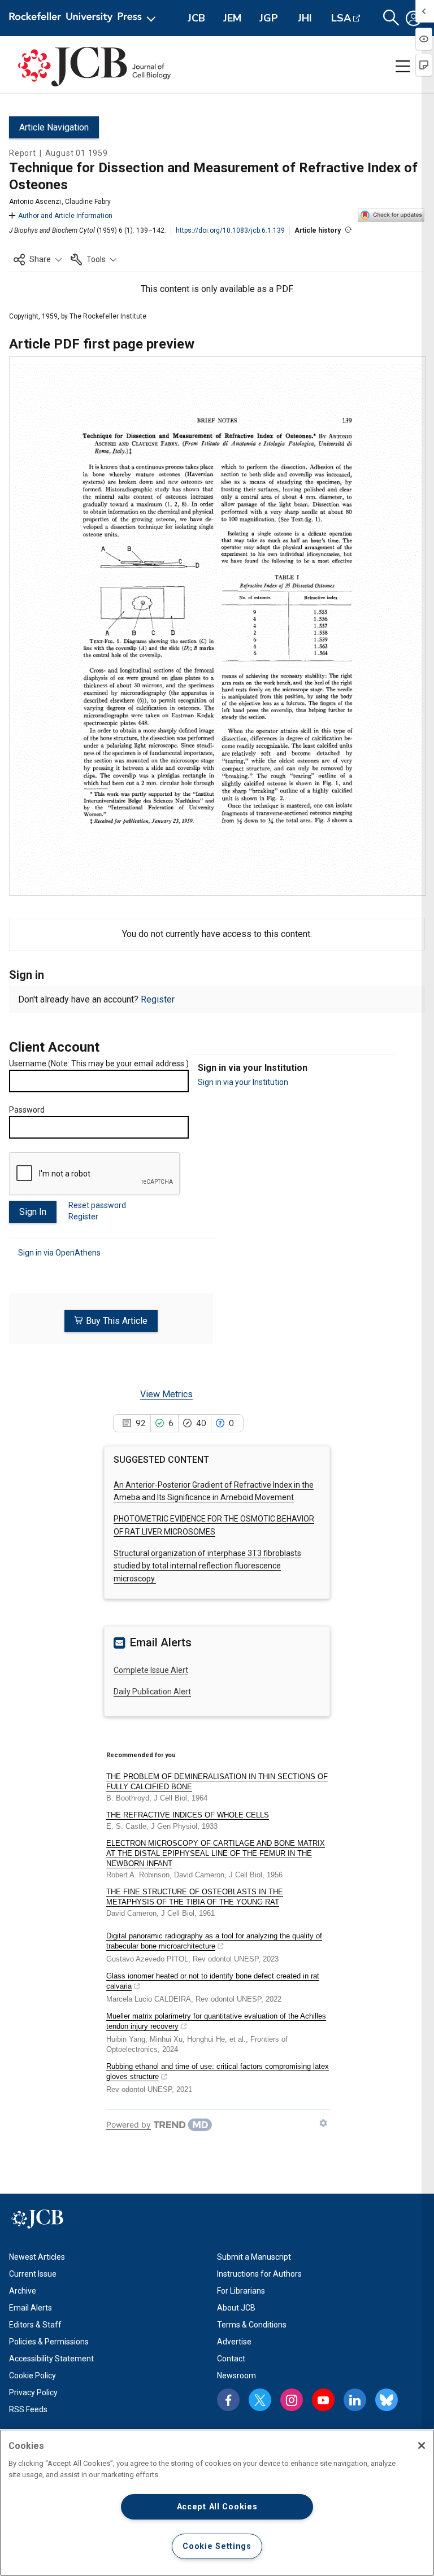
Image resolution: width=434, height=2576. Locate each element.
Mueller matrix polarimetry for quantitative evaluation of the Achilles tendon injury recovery (216, 2021)
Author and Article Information (65, 216)
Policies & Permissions (49, 2342)
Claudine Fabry (88, 202)
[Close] (422, 2446)
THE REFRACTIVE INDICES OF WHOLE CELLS (188, 1815)
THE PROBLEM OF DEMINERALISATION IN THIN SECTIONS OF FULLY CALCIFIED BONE (217, 1782)
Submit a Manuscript (254, 2257)
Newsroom (236, 2376)
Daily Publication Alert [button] (152, 1692)
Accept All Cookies (217, 2507)
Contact (231, 2359)
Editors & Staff (35, 2325)
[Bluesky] (387, 2400)
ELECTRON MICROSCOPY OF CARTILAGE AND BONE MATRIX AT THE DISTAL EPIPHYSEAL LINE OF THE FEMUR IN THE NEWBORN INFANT (216, 1853)
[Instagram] (292, 2400)
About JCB (236, 2308)
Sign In (33, 1212)
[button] (38, 259)
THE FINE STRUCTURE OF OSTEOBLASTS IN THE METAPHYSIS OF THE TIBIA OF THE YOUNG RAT (195, 1897)
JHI (305, 18)
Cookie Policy (32, 2376)
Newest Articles (37, 2257)
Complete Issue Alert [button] (151, 1670)
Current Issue (33, 2274)
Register (158, 999)
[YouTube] (323, 2400)
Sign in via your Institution (243, 1082)
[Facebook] (228, 2400)
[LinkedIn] (355, 2400)
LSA (341, 18)
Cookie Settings (217, 2546)
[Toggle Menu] (403, 67)
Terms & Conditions (252, 2325)
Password (27, 1110)
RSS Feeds (28, 2409)
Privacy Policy (33, 2392)
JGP (269, 18)
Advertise (234, 2342)
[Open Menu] (84, 18)
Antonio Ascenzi (35, 202)
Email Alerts (31, 2308)
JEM (232, 18)
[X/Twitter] (260, 2400)
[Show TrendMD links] (323, 2123)
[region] (217, 2503)
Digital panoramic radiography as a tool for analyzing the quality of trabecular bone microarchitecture (214, 1941)
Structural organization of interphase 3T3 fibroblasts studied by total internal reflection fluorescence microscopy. (207, 1566)
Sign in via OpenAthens (59, 1253)
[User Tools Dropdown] (414, 18)
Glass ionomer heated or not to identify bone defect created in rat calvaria (213, 1981)
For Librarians (241, 2291)
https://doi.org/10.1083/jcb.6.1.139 (230, 230)
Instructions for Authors (259, 2274)
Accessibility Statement (51, 2359)
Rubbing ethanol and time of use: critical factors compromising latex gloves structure (218, 2071)
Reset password (97, 1205)
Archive (23, 2291)
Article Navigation (54, 127)
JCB (196, 18)
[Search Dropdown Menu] (391, 18)
